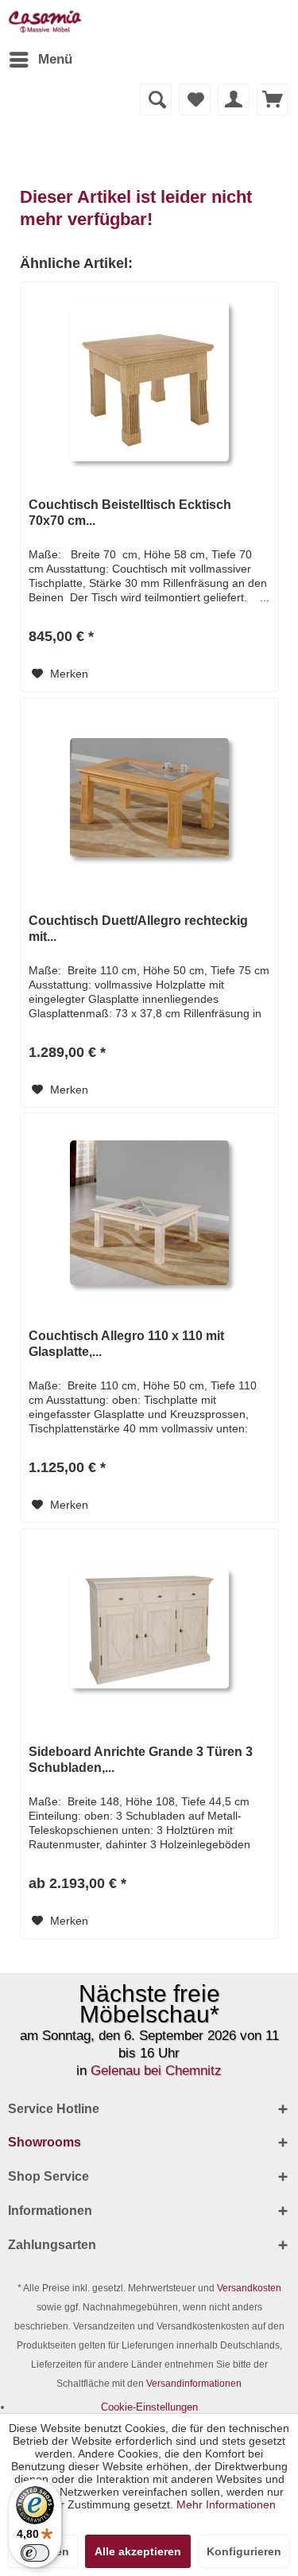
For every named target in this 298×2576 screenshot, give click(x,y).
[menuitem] (40, 60)
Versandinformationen (194, 2384)
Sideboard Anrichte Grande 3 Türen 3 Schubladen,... (141, 1760)
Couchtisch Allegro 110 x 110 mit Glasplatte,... (126, 1344)
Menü (55, 59)
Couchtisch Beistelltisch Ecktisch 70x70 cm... (130, 513)
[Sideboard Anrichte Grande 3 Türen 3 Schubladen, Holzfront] (149, 1629)
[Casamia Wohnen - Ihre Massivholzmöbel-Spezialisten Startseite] (45, 22)
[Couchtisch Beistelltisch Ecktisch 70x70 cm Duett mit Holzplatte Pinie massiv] (149, 382)
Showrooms (45, 2142)
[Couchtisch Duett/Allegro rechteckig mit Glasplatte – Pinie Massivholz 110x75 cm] (149, 798)
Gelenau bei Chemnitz (156, 2071)
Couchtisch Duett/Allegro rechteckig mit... (138, 929)
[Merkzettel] (195, 99)
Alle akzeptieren (138, 2551)
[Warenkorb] (273, 99)
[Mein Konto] (234, 99)
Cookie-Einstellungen (149, 2407)
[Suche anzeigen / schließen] (156, 99)
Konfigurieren (244, 2551)
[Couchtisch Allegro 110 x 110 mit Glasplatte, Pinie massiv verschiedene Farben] (149, 1213)
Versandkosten (249, 2288)
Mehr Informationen (226, 2504)
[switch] (35, 2553)
